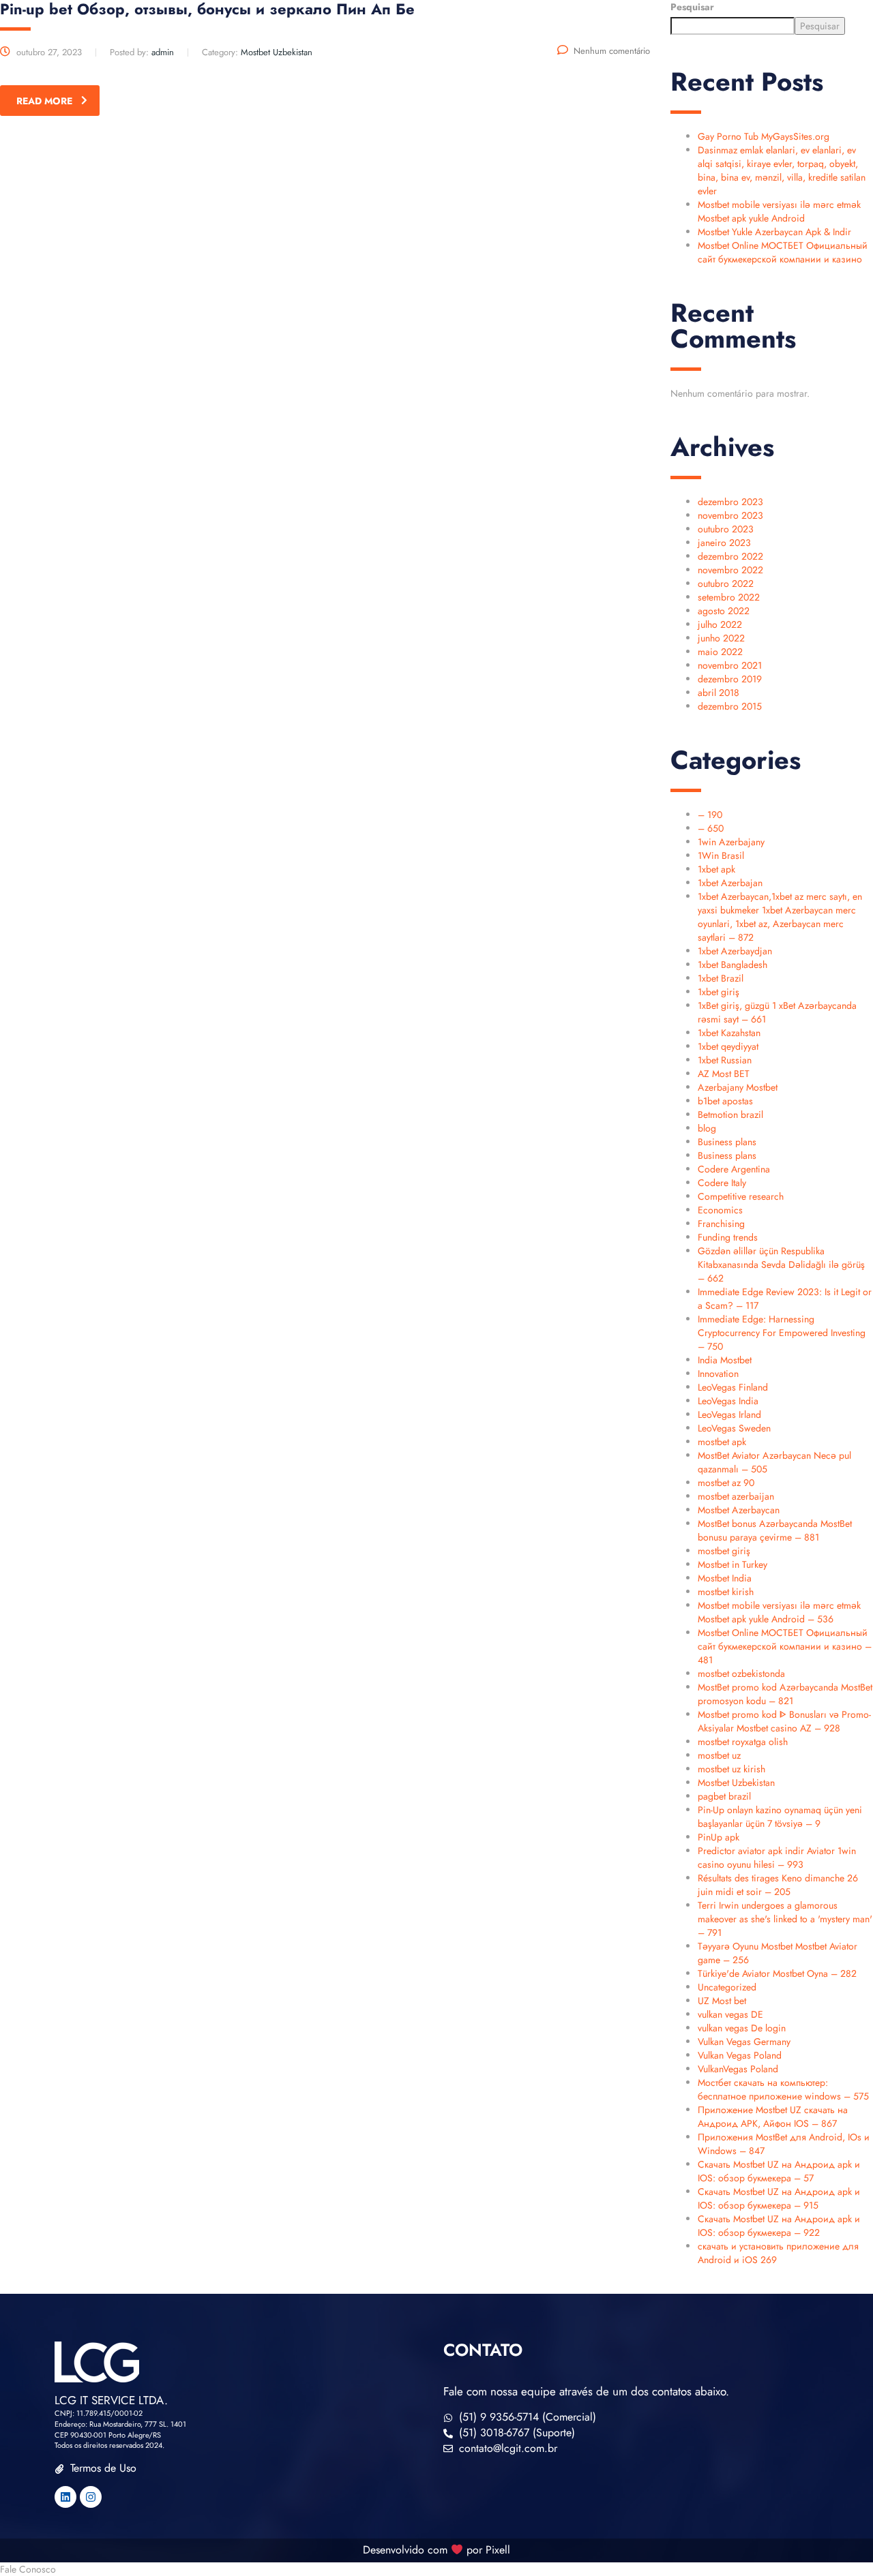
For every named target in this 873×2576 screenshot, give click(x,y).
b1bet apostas (725, 1101)
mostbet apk (722, 1442)
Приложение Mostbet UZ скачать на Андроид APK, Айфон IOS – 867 (773, 2117)
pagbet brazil (724, 1796)
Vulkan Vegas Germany (744, 2042)
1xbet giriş (719, 992)
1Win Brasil (721, 855)
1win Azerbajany (731, 842)
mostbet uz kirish (731, 1769)
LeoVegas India (728, 1401)
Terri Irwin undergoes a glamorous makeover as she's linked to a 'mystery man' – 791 (785, 1919)
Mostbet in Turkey (733, 1564)
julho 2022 (720, 624)
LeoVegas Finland (733, 1387)
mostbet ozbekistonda (741, 1673)
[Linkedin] (65, 2497)
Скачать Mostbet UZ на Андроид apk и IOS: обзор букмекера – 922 (779, 2226)
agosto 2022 (724, 611)
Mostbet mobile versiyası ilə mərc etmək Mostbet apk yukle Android (779, 211)
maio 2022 (720, 652)
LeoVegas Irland (729, 1414)
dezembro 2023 (730, 502)
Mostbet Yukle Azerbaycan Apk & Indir (774, 232)
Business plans (727, 1142)
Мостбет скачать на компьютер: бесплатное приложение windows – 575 (783, 2089)
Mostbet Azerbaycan (739, 1510)
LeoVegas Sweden (734, 1428)
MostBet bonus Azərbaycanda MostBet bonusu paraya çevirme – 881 (775, 1530)
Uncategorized (727, 1987)
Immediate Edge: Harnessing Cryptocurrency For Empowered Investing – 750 (782, 1333)
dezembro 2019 (730, 679)
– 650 (711, 828)
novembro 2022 (730, 570)
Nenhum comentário (612, 51)
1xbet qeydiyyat (728, 1046)
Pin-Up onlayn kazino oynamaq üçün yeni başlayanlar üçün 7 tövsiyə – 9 (780, 1817)
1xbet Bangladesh (733, 965)
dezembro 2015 (730, 706)
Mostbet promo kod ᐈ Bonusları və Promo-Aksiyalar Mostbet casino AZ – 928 (784, 1721)
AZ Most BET (724, 1074)
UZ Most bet (722, 2001)
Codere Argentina (734, 1169)
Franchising (721, 1224)
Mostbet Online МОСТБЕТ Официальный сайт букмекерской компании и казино (783, 252)
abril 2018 (719, 693)
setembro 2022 (729, 597)
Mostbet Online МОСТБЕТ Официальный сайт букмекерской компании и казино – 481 (785, 1646)
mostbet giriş (724, 1551)
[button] (436, 2569)
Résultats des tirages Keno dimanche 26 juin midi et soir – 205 (778, 1885)
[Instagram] (91, 2497)
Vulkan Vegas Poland (740, 2055)
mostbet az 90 (726, 1483)
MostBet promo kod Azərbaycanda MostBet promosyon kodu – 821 (785, 1694)
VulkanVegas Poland (738, 2069)
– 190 (710, 815)
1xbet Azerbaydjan (735, 951)
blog (707, 1128)
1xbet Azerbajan (730, 883)
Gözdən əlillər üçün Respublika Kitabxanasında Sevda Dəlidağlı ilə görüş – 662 (781, 1264)
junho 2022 (721, 638)
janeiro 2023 (724, 543)
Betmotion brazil (730, 1115)
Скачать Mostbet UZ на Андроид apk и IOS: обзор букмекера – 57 (779, 2171)
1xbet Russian (725, 1060)
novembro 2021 (730, 665)
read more (44, 101)
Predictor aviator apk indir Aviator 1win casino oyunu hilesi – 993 (777, 1858)
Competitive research (741, 1196)
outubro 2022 (726, 584)
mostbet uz (719, 1755)
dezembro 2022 (730, 556)
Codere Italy (722, 1183)
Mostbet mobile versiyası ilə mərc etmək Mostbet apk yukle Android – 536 (779, 1612)
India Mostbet (725, 1360)
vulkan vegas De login (742, 2028)
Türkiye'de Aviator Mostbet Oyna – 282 (777, 1973)
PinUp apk (719, 1837)
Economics (720, 1210)
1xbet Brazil (721, 978)
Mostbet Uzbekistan (736, 1783)
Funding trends (728, 1237)
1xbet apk (716, 869)
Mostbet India (725, 1578)
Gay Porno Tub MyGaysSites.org (764, 136)
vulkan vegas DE (730, 2014)
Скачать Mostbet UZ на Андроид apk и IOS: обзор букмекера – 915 (779, 2198)
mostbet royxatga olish (743, 1742)
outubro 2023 (726, 529)
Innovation (718, 1374)
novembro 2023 (730, 515)
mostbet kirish (726, 1592)
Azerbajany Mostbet (738, 1087)
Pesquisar (692, 7)
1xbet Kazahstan (729, 1033)
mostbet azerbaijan (736, 1496)
